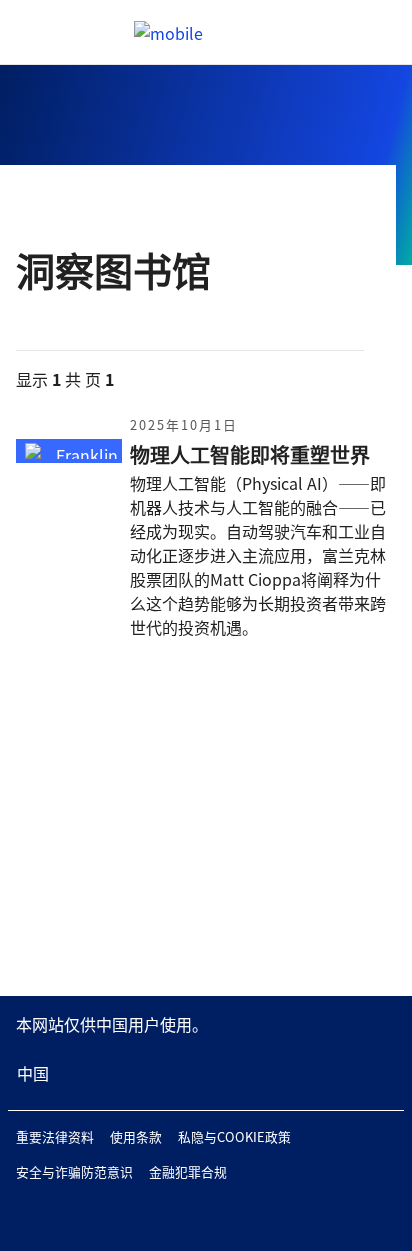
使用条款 (136, 1136)
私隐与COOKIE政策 (234, 1136)
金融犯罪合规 (188, 1171)
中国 (33, 1073)
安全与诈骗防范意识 (74, 1171)
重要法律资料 (55, 1136)
